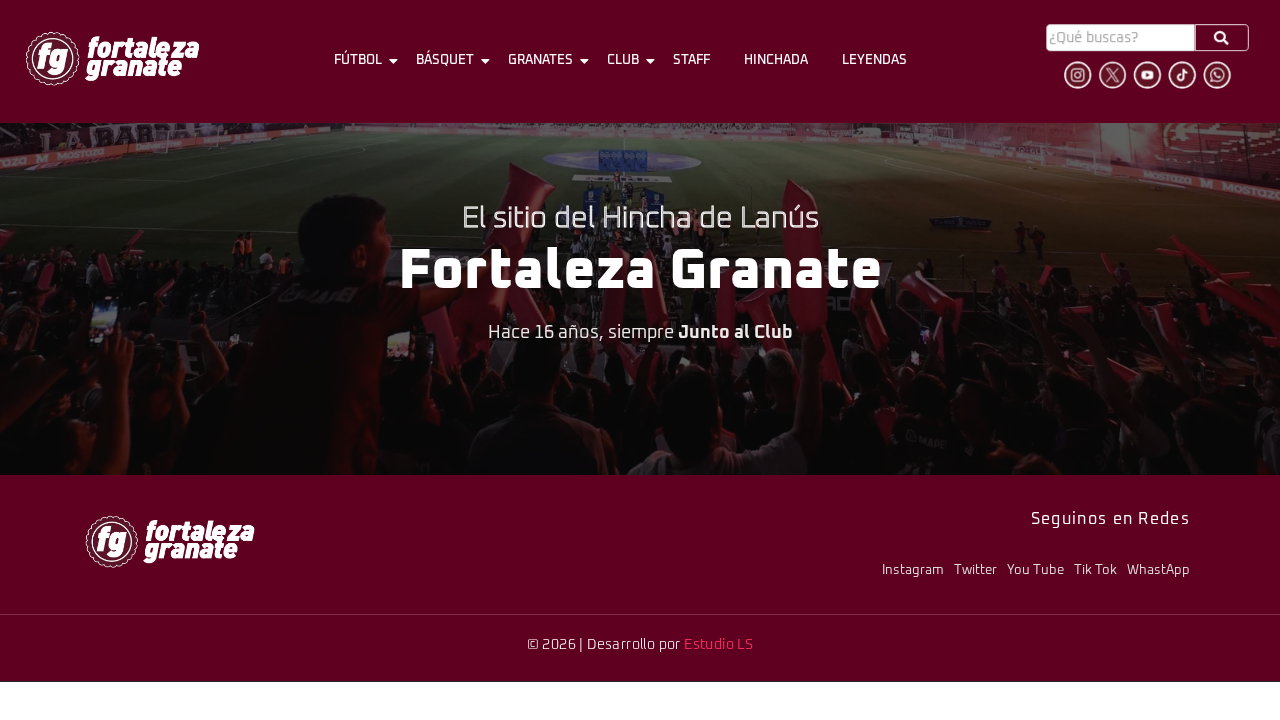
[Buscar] (1222, 37)
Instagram (913, 570)
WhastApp (1158, 570)
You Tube (1035, 570)
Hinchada (776, 60)
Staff (691, 60)
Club (623, 60)
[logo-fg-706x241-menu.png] (112, 58)
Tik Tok (1095, 570)
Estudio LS (718, 645)
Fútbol (358, 60)
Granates (540, 60)
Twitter (975, 570)
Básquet (445, 60)
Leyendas (874, 60)
